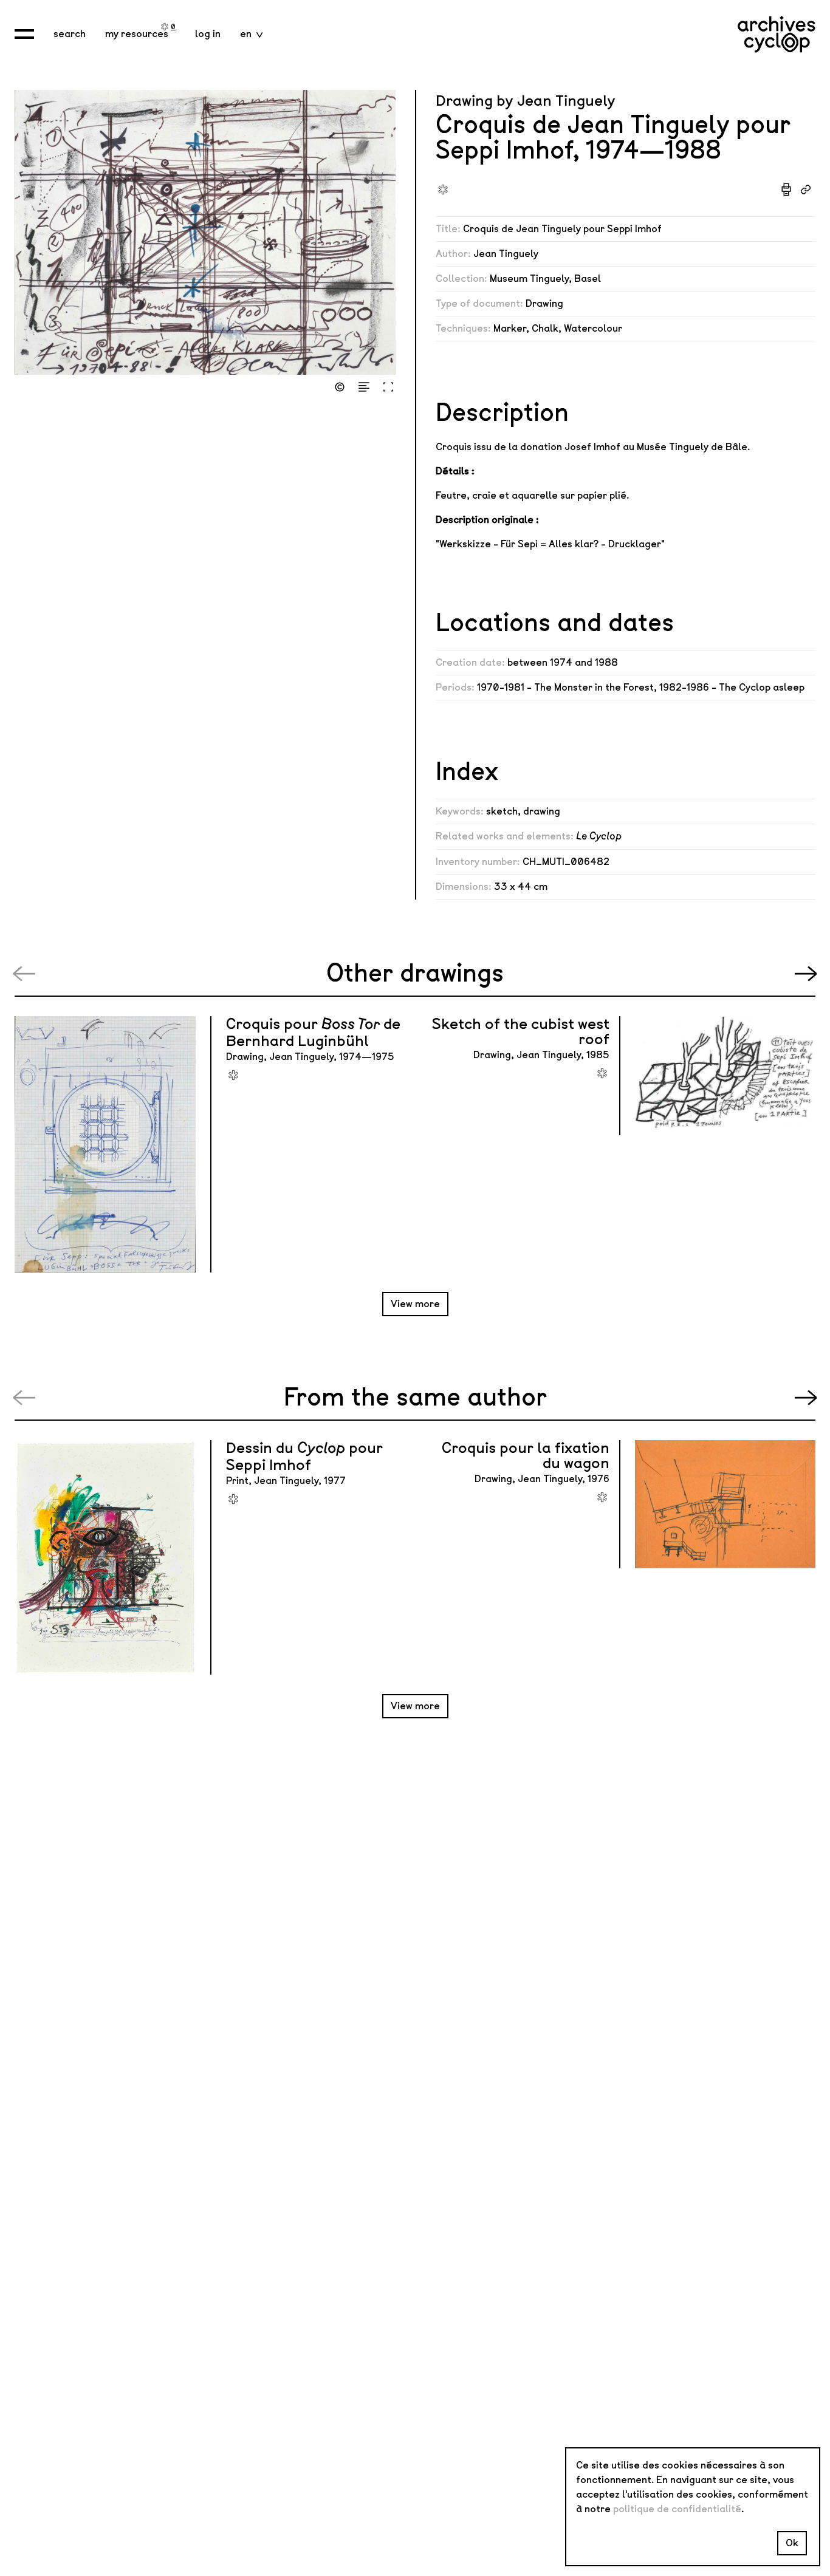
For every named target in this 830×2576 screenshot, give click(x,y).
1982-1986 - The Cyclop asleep (732, 687)
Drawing (544, 303)
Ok (792, 2543)
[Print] (786, 190)
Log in (208, 34)
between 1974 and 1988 (563, 662)
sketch (502, 811)
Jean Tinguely (506, 254)
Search (70, 34)
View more (415, 1304)
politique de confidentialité (677, 2509)
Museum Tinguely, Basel (545, 278)
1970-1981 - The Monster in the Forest (565, 687)
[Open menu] (24, 34)
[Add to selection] (443, 190)
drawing (542, 811)
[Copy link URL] (806, 190)
